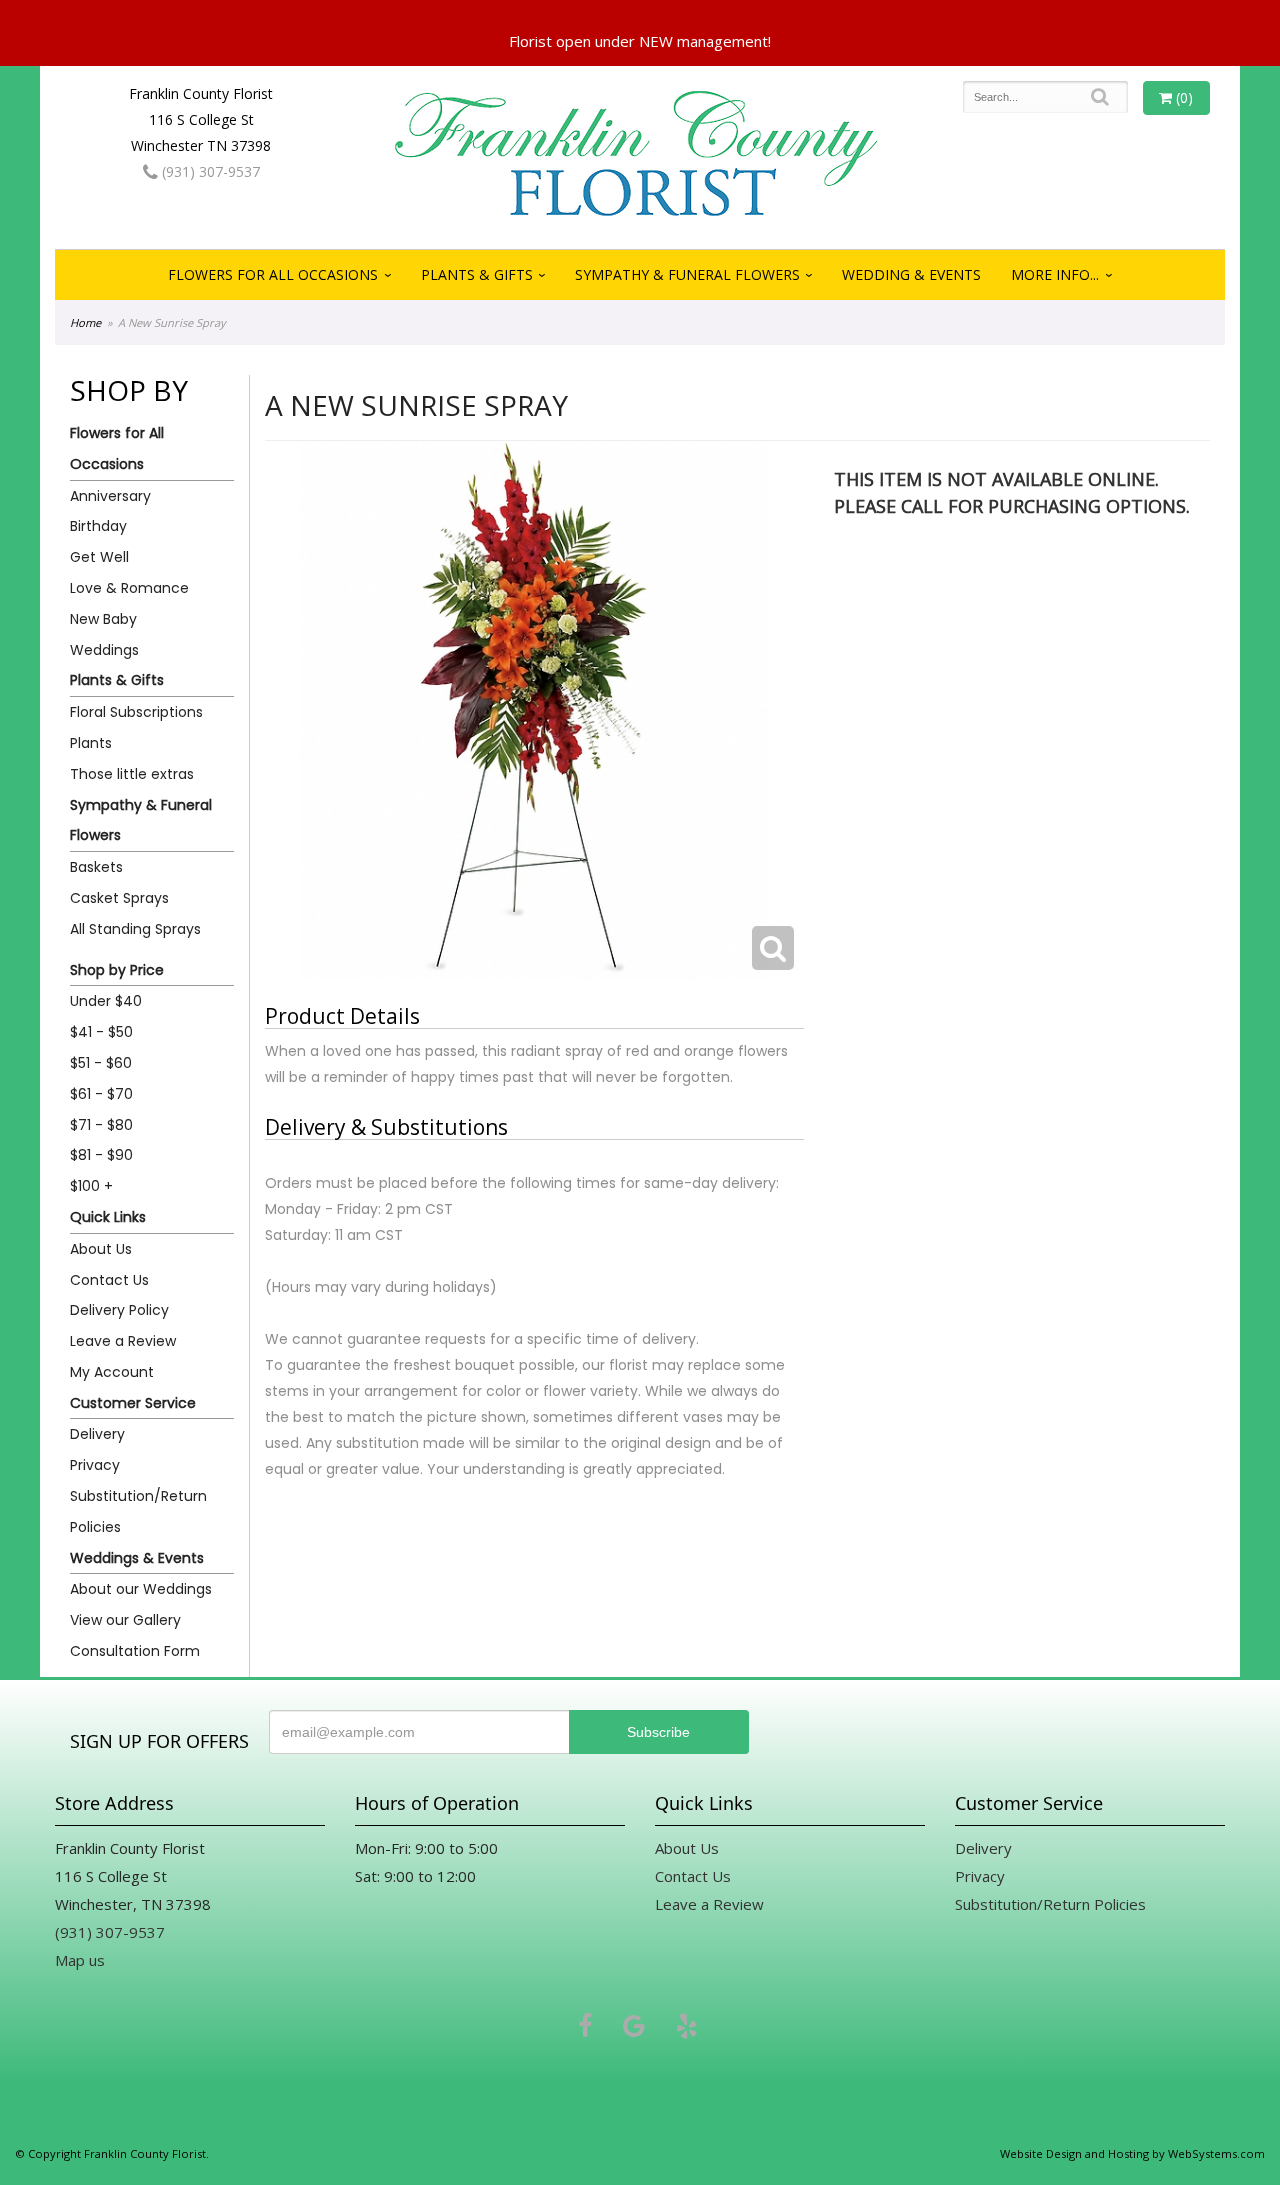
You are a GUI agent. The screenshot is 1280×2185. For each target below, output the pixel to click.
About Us (101, 1249)
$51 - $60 (101, 1063)
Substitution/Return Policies (138, 1511)
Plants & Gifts (477, 274)
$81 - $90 (101, 1155)
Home (85, 322)
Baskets (96, 867)
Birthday (98, 526)
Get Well (99, 557)
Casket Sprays (119, 898)
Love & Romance (129, 588)
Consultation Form (135, 1651)
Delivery (97, 1434)
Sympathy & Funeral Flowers (687, 274)
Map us (80, 1960)
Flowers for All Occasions (273, 274)
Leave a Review (123, 1341)
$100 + (91, 1186)
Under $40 (106, 1001)
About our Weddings (141, 1589)
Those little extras (132, 774)
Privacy (95, 1465)
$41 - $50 (101, 1032)
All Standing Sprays (135, 929)
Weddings (104, 650)
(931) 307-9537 (209, 171)
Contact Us (109, 1280)
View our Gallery (125, 1620)
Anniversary (110, 496)
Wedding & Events (911, 274)
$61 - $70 (101, 1094)
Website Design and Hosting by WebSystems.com (1132, 2153)
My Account (112, 1372)
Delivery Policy (119, 1310)
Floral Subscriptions (136, 712)
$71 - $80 (101, 1125)
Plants (91, 743)
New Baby (103, 619)
